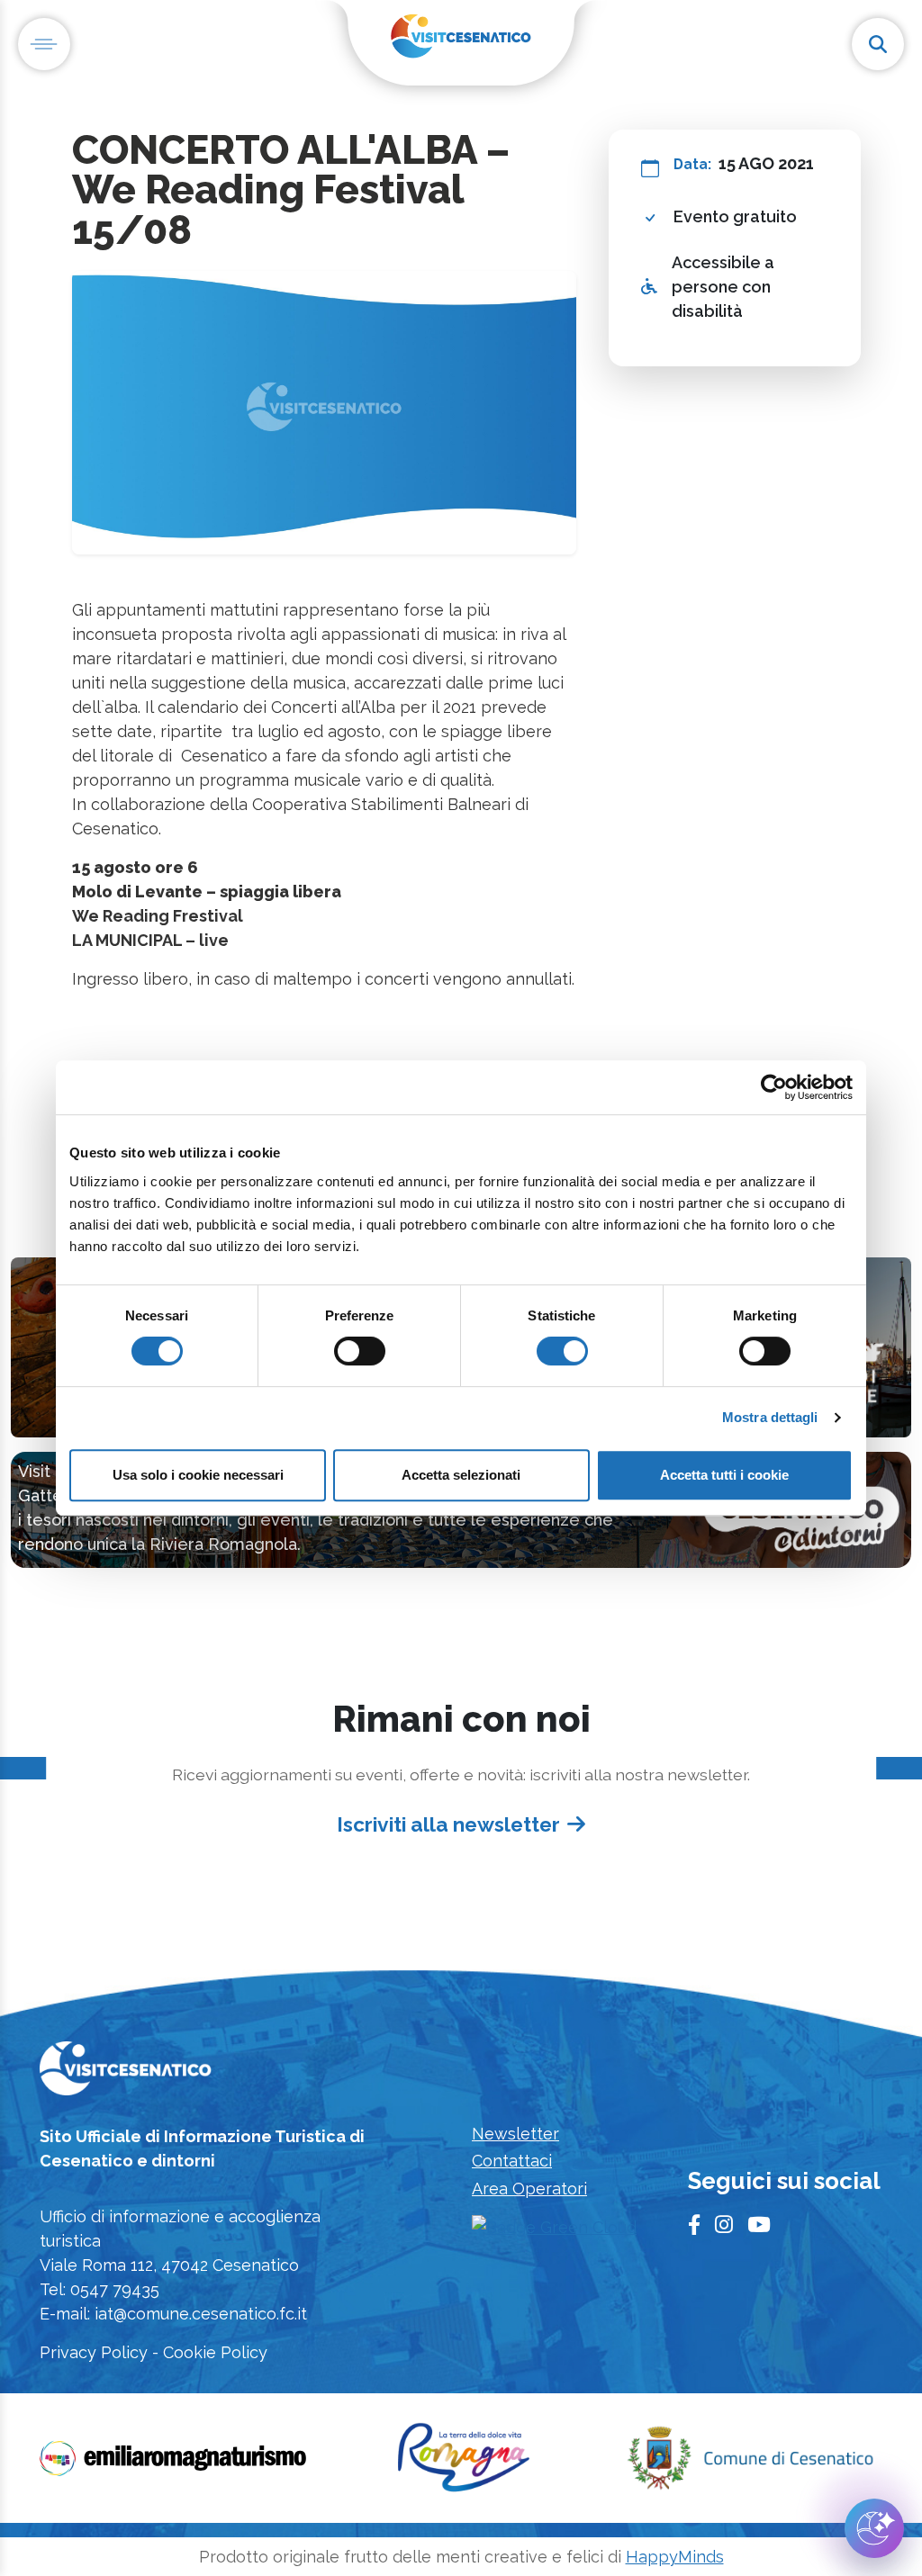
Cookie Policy (215, 2352)
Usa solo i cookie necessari (198, 1475)
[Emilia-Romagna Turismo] (175, 2464)
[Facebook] (694, 2225)
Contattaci (512, 2161)
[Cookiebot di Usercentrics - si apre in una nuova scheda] (774, 1087)
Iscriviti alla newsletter (448, 1824)
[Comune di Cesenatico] (750, 2464)
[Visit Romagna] (464, 2464)
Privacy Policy (94, 2352)
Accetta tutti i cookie (724, 1475)
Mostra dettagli (770, 1417)
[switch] (360, 1351)
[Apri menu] (44, 44)
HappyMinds (675, 2557)
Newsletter (515, 2134)
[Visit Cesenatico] (126, 2074)
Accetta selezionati (461, 1475)
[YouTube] (759, 2225)
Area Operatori (529, 2189)
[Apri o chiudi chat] (874, 2528)
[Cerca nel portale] (878, 44)
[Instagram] (724, 2225)
